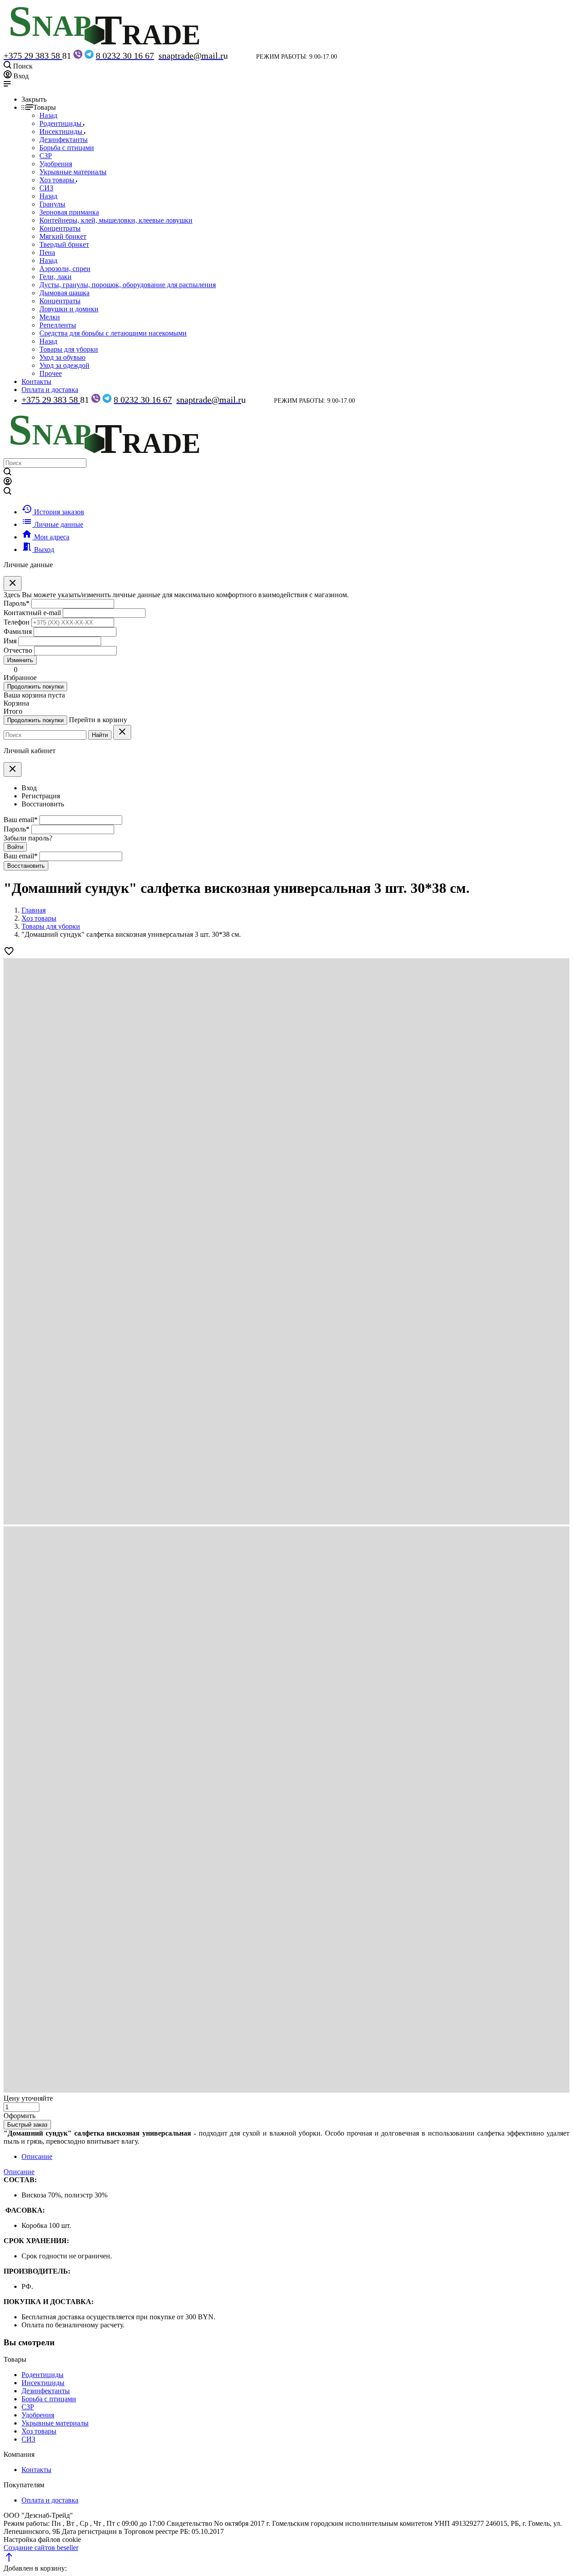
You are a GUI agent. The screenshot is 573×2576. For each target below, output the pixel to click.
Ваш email (21, 820)
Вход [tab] (29, 788)
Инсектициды (43, 2383)
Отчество (18, 650)
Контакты (36, 381)
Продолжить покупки (35, 687)
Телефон (17, 622)
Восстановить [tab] (43, 804)
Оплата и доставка (50, 390)
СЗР (28, 2407)
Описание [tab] (37, 2156)
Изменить (20, 660)
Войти (15, 847)
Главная (34, 910)
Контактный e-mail (33, 613)
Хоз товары (39, 2431)
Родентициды (43, 2375)
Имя (10, 641)
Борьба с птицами (49, 2399)
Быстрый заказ (27, 2125)
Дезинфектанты (46, 2391)
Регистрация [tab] (41, 796)
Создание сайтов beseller (41, 2548)
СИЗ (28, 2439)
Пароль (17, 603)
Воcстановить (26, 866)
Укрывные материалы (55, 2423)
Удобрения (38, 2415)
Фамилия (18, 631)
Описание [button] (19, 2172)
